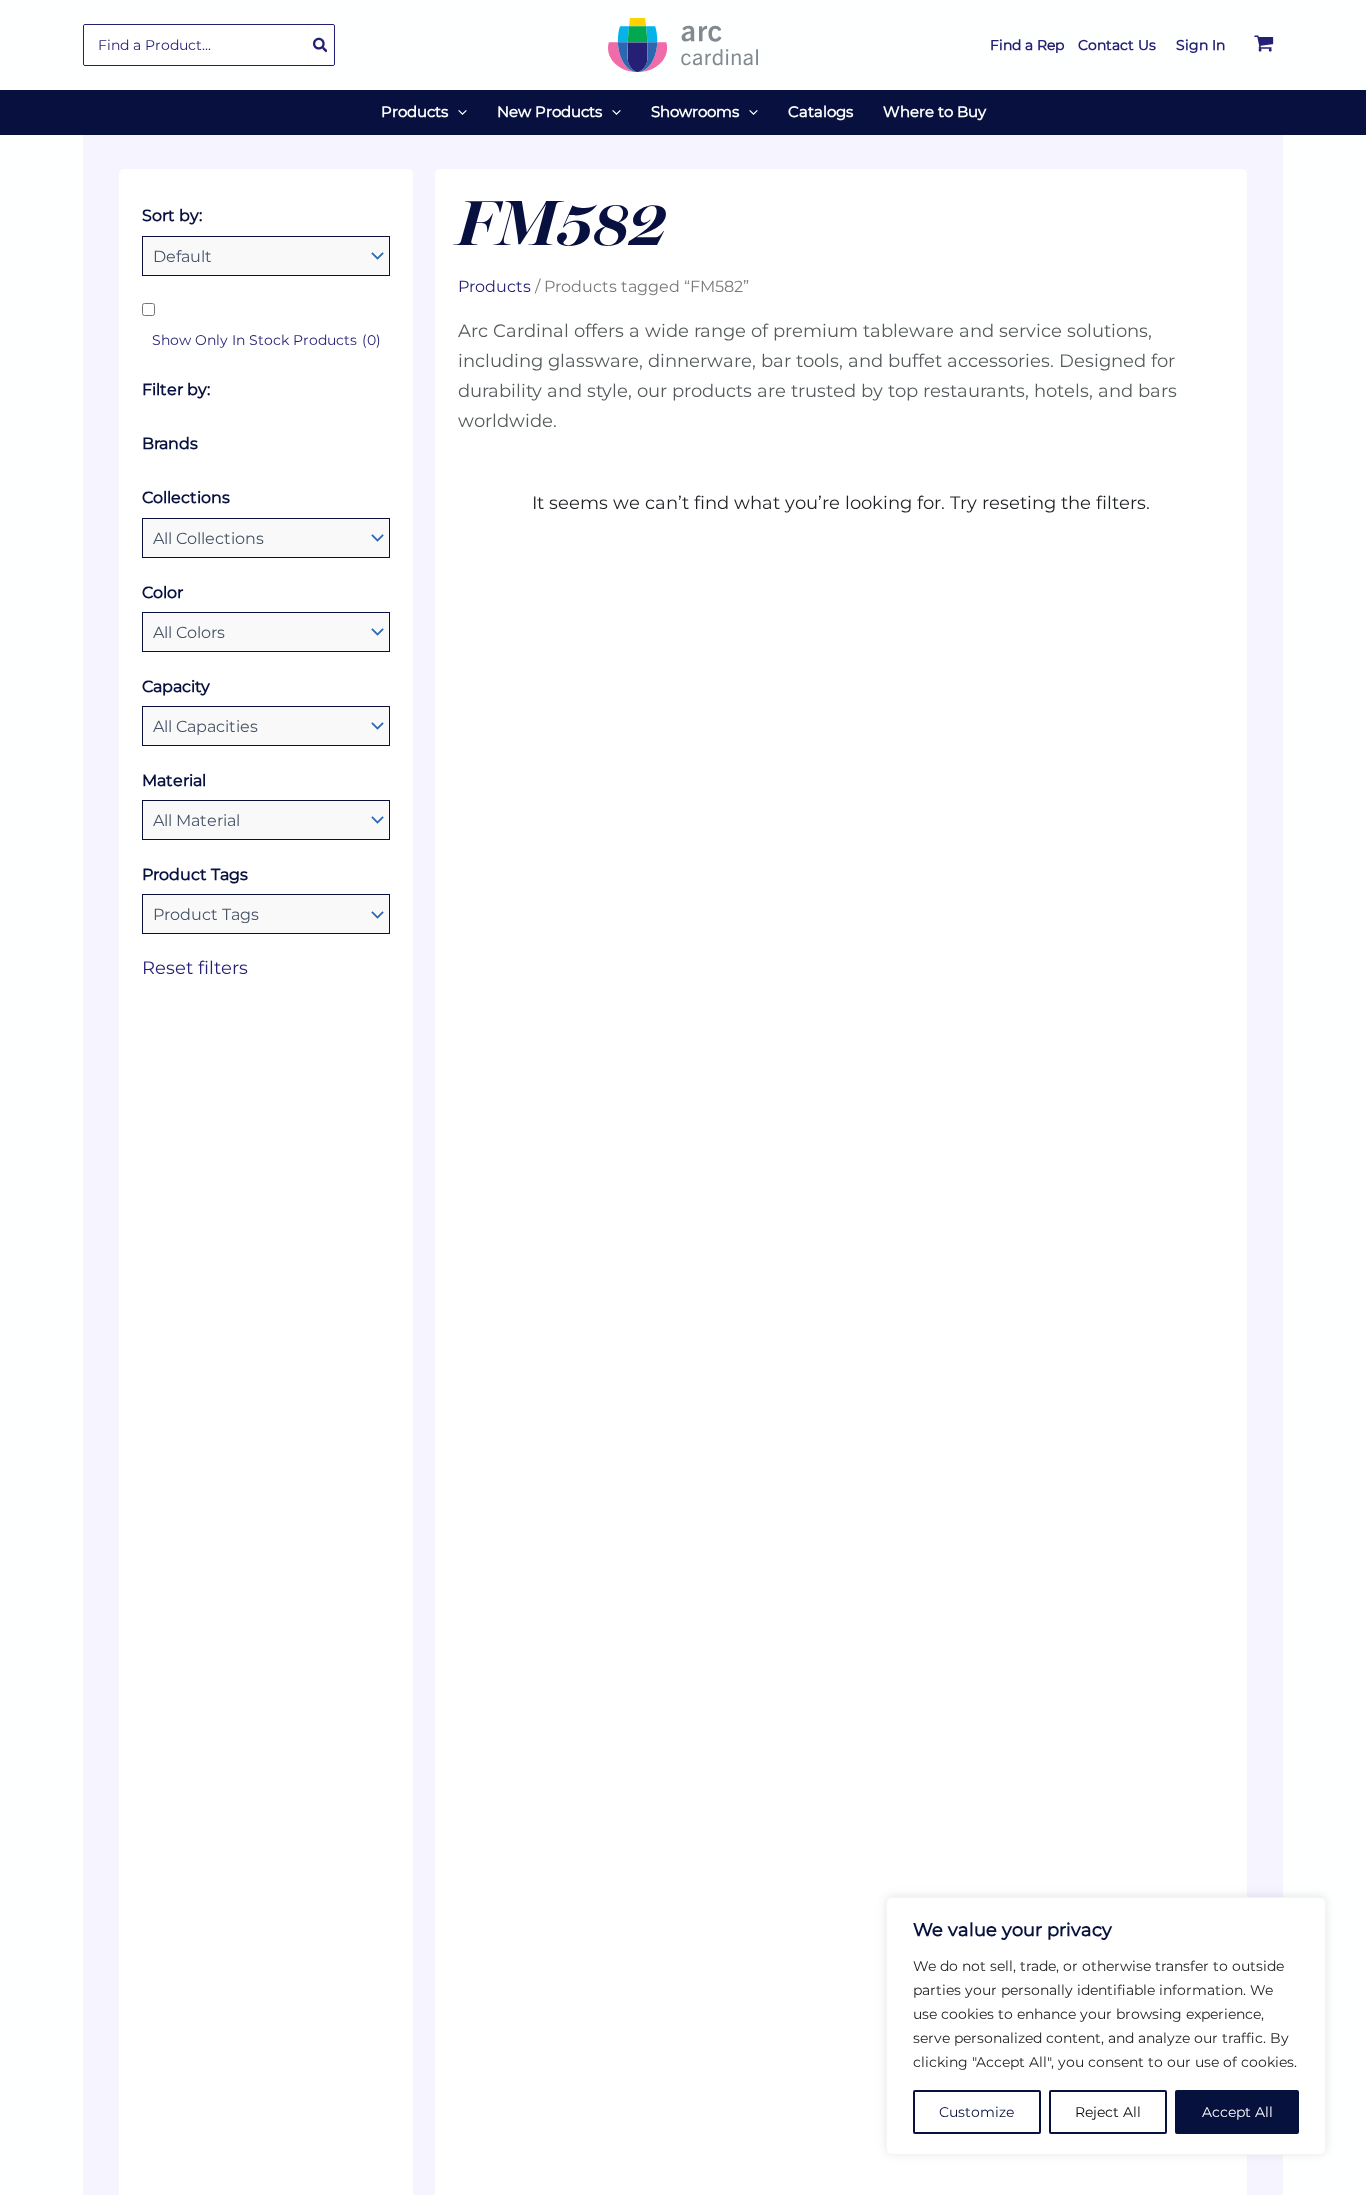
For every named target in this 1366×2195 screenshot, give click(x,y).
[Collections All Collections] (266, 538)
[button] (457, 112)
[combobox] (209, 45)
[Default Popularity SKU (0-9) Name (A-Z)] (266, 256)
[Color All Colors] (266, 632)
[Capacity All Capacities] (266, 726)
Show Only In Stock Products (266, 340)
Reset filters (195, 968)
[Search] (321, 45)
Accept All (1237, 2112)
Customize (976, 2112)
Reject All (1108, 2112)
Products (494, 286)
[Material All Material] (266, 820)
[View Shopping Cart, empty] (1264, 45)
